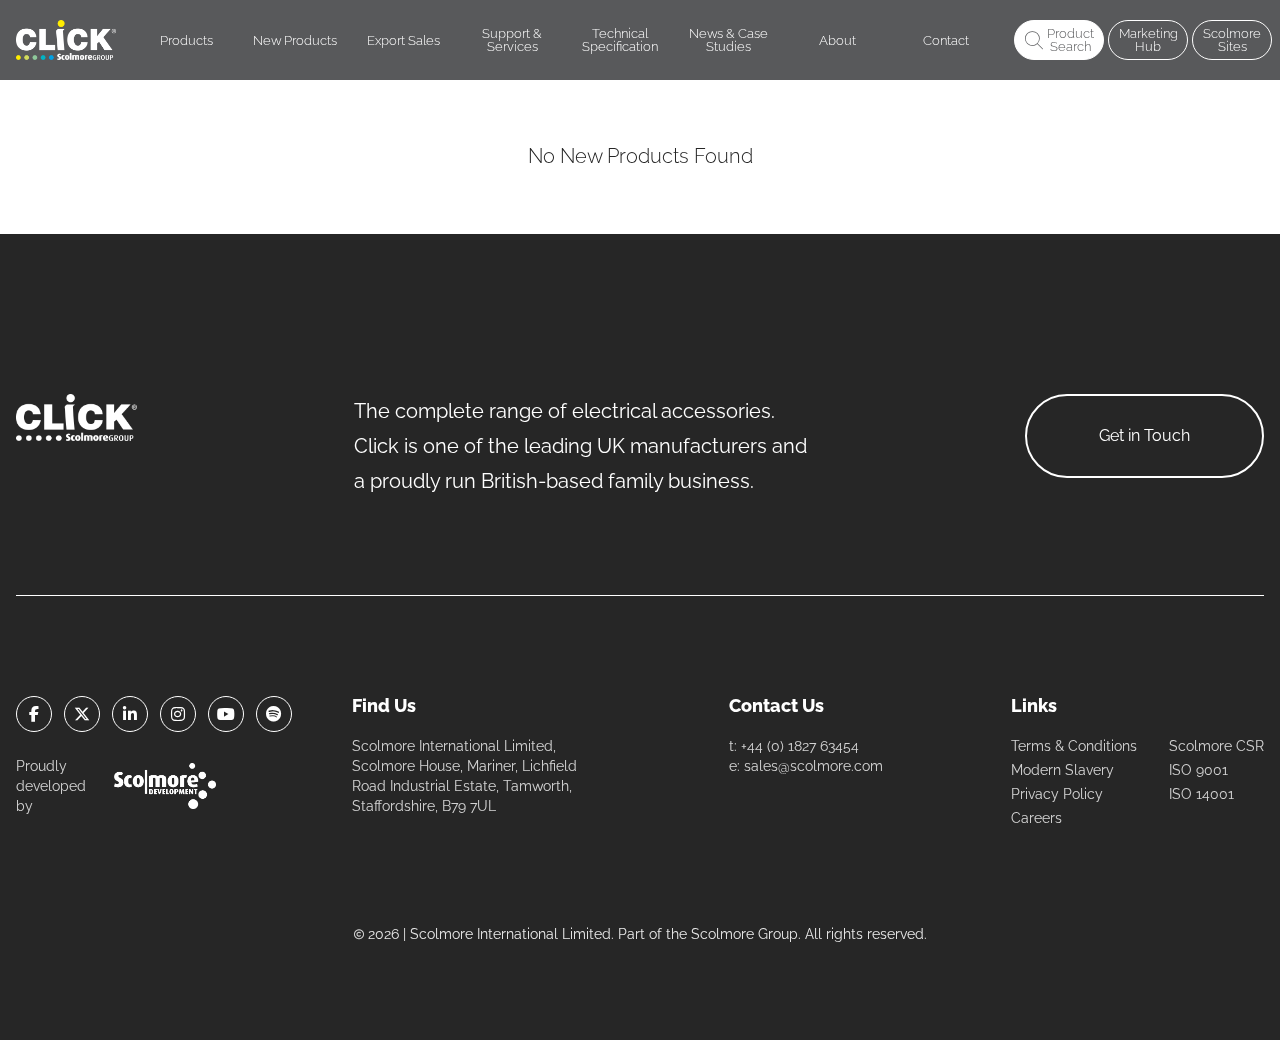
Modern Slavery (1062, 770)
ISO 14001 (1201, 794)
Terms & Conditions (1074, 746)
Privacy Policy (1057, 794)
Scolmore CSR (1216, 746)
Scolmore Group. (746, 934)
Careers (1036, 818)
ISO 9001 (1198, 770)
